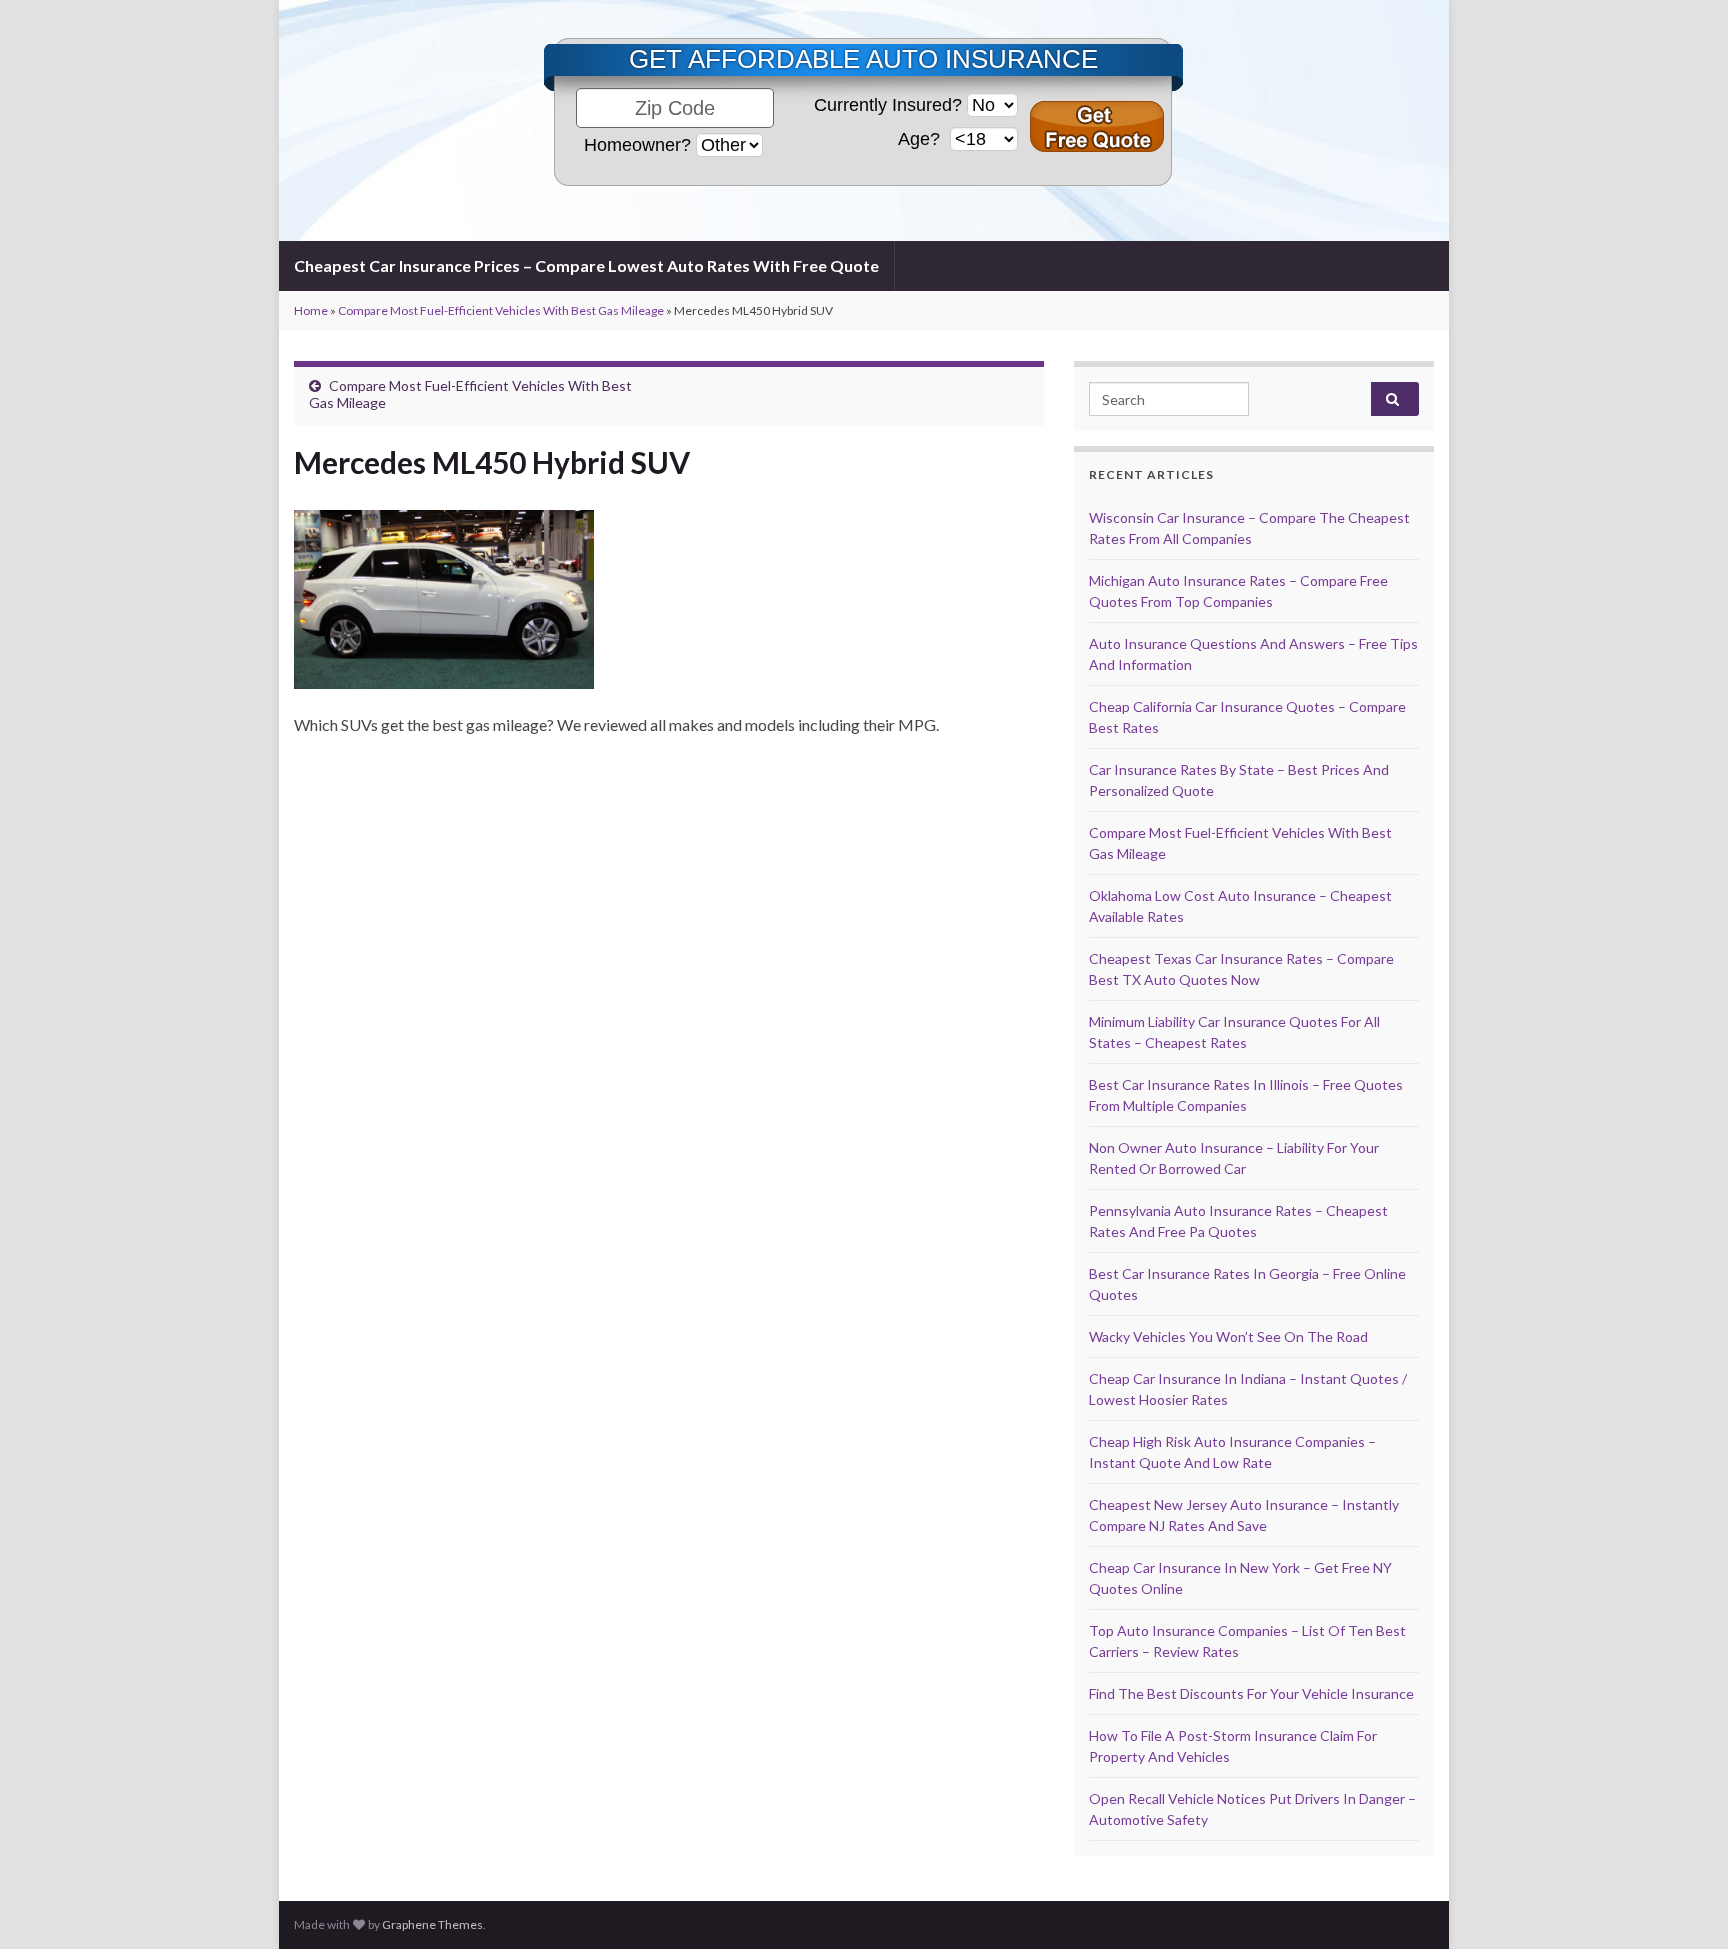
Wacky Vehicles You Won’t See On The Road (1228, 1336)
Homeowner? (637, 145)
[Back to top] (1683, 1904)
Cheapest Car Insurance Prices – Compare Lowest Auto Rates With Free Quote (586, 265)
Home (311, 310)
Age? (921, 139)
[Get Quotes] (1097, 126)
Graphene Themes (432, 1924)
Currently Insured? (888, 105)
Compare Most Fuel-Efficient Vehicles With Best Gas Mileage (501, 310)
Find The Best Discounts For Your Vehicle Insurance (1251, 1693)
